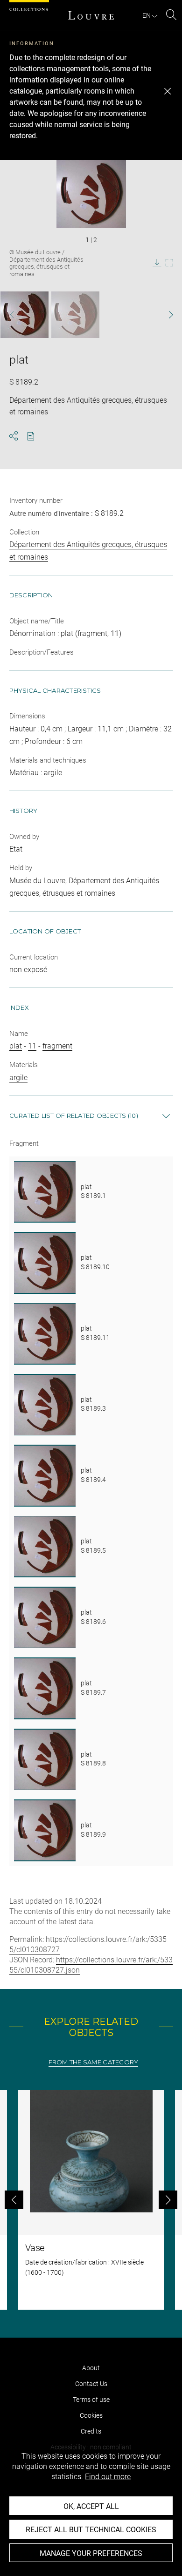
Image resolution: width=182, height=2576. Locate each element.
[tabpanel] (91, 2200)
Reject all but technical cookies (91, 2530)
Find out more (108, 2477)
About (91, 2368)
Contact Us (91, 2384)
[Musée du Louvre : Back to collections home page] (91, 15)
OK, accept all (91, 2506)
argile (18, 1078)
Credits (91, 2431)
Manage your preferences (91, 2553)
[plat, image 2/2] (75, 315)
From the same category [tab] (94, 2062)
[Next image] (166, 315)
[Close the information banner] (168, 91)
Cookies (91, 2415)
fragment (57, 1046)
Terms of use (91, 2400)
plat (16, 1046)
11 (32, 1046)
